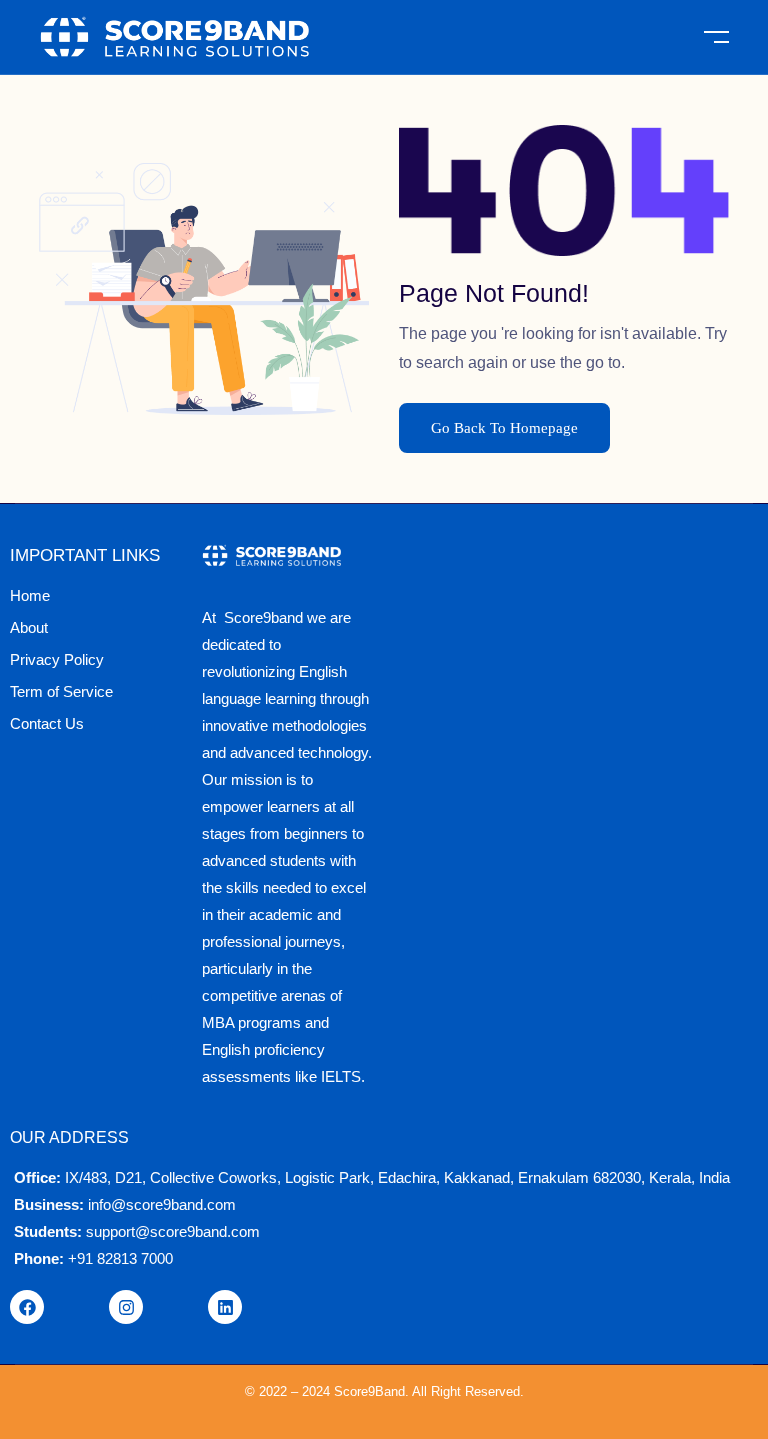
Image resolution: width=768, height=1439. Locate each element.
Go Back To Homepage (504, 428)
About (29, 627)
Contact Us (47, 723)
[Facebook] (27, 1307)
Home (30, 595)
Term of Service (61, 691)
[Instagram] (126, 1307)
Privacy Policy (57, 659)
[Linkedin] (225, 1307)
